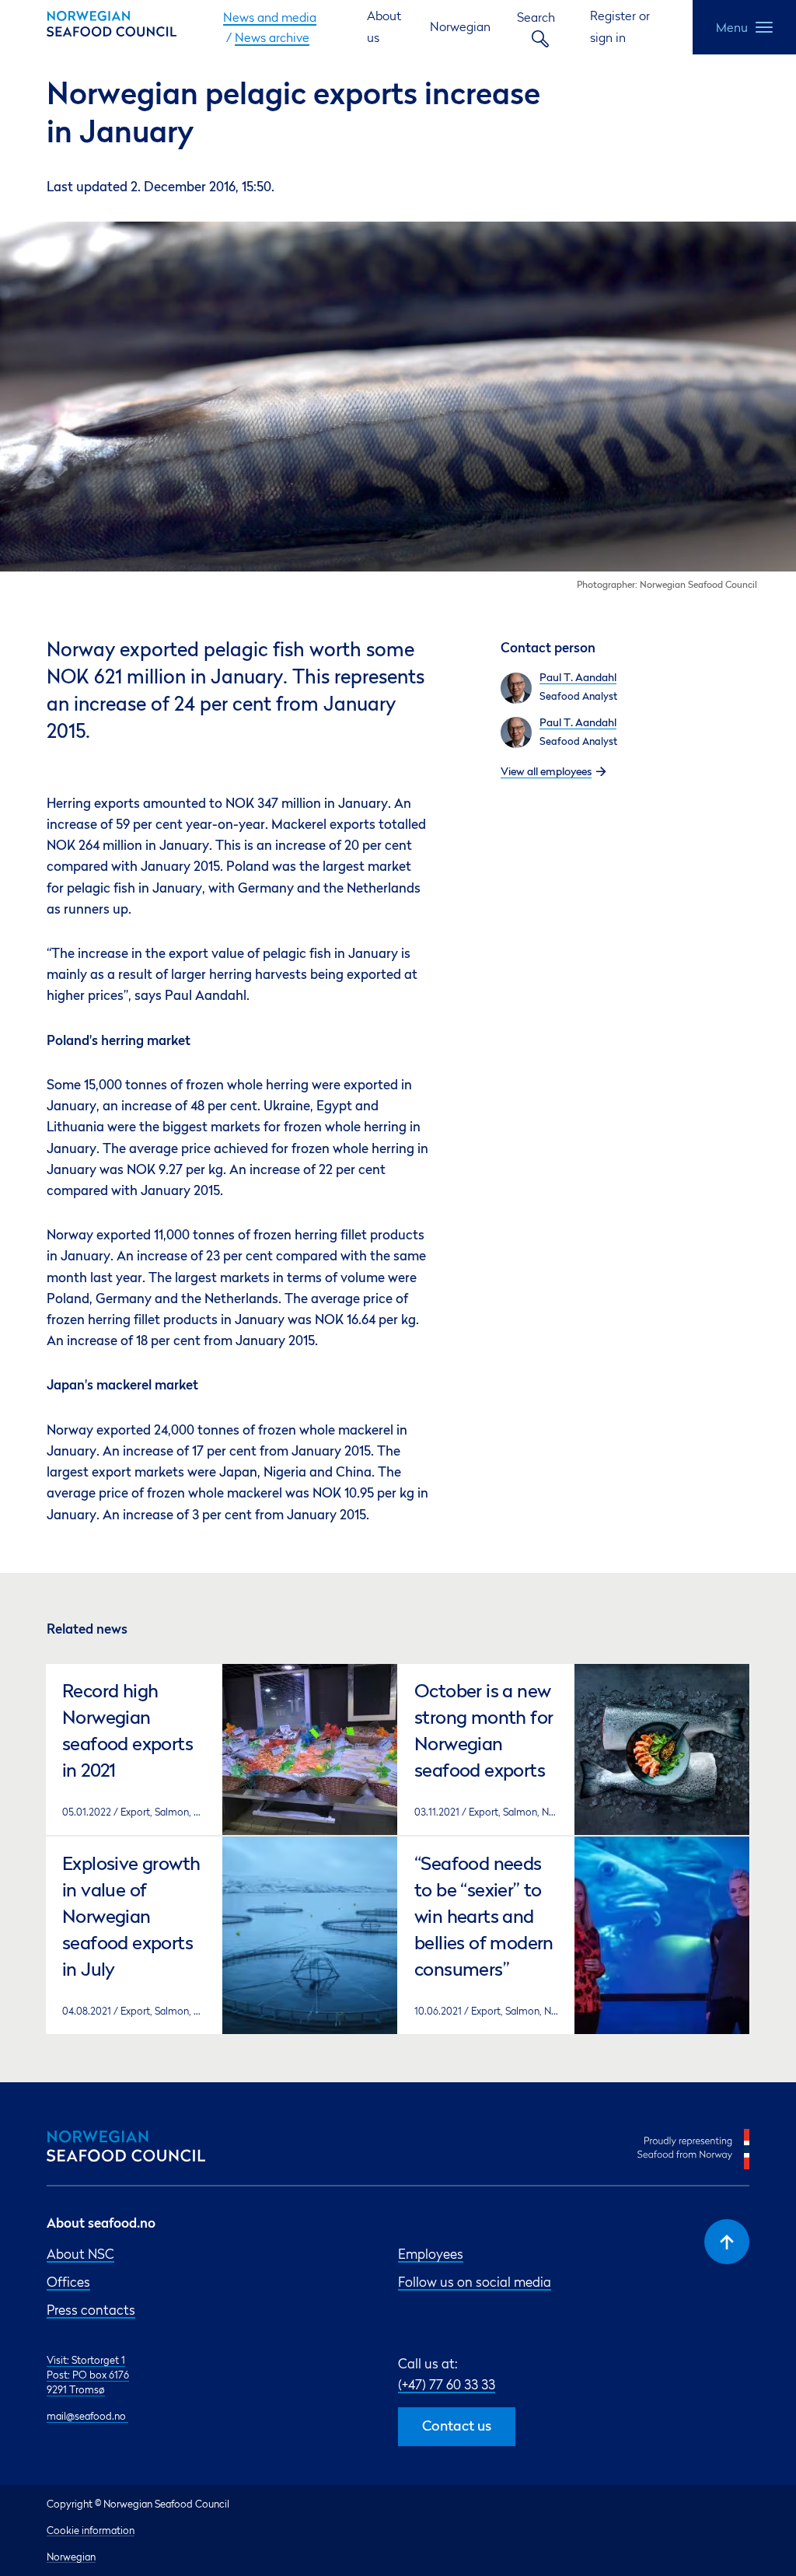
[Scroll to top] (727, 2242)
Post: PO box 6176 (88, 2375)
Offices (68, 2282)
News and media (270, 17)
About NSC (80, 2254)
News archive (272, 37)
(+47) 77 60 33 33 (447, 2384)
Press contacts (91, 2310)
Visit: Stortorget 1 (86, 2360)
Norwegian (460, 26)
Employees (431, 2254)
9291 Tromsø (76, 2389)
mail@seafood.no (87, 2416)
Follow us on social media (475, 2282)
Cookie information (91, 2530)
